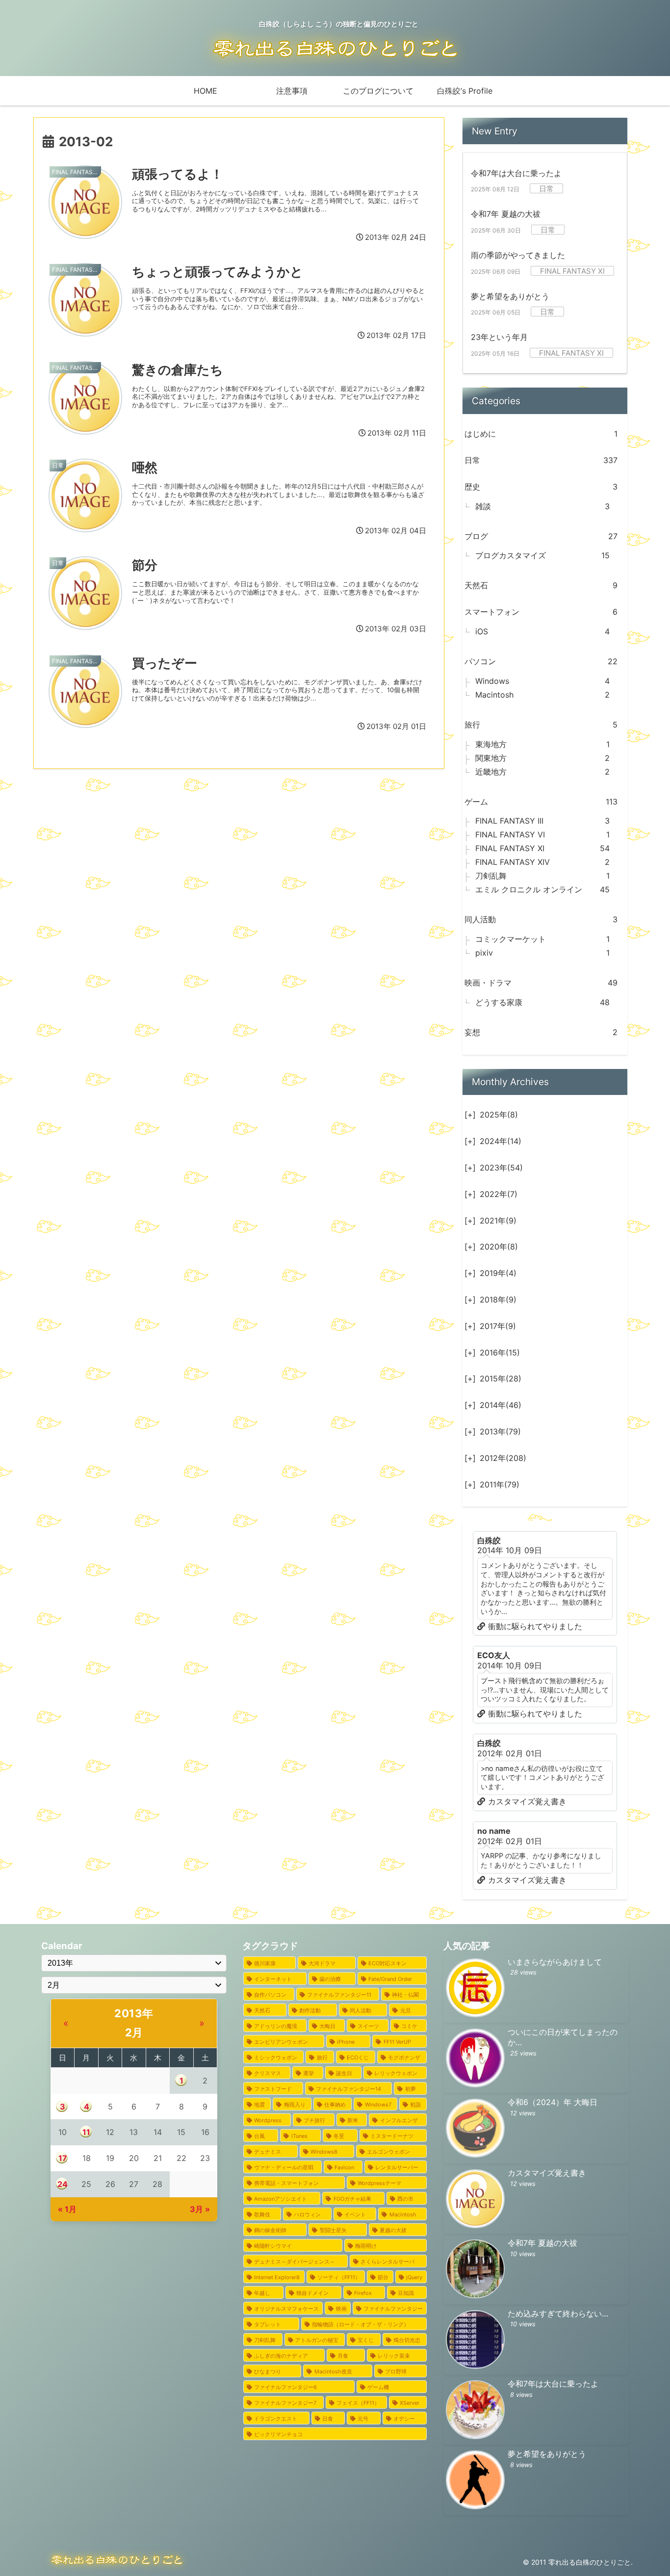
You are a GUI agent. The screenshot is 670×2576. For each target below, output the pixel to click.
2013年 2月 (134, 2023)
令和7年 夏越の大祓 (506, 214)
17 (63, 2158)
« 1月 (67, 2209)
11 (86, 2132)
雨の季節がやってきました (518, 255)
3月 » (200, 2209)
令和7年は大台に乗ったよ (516, 173)
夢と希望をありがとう (510, 296)
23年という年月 (499, 337)
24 (63, 2184)
